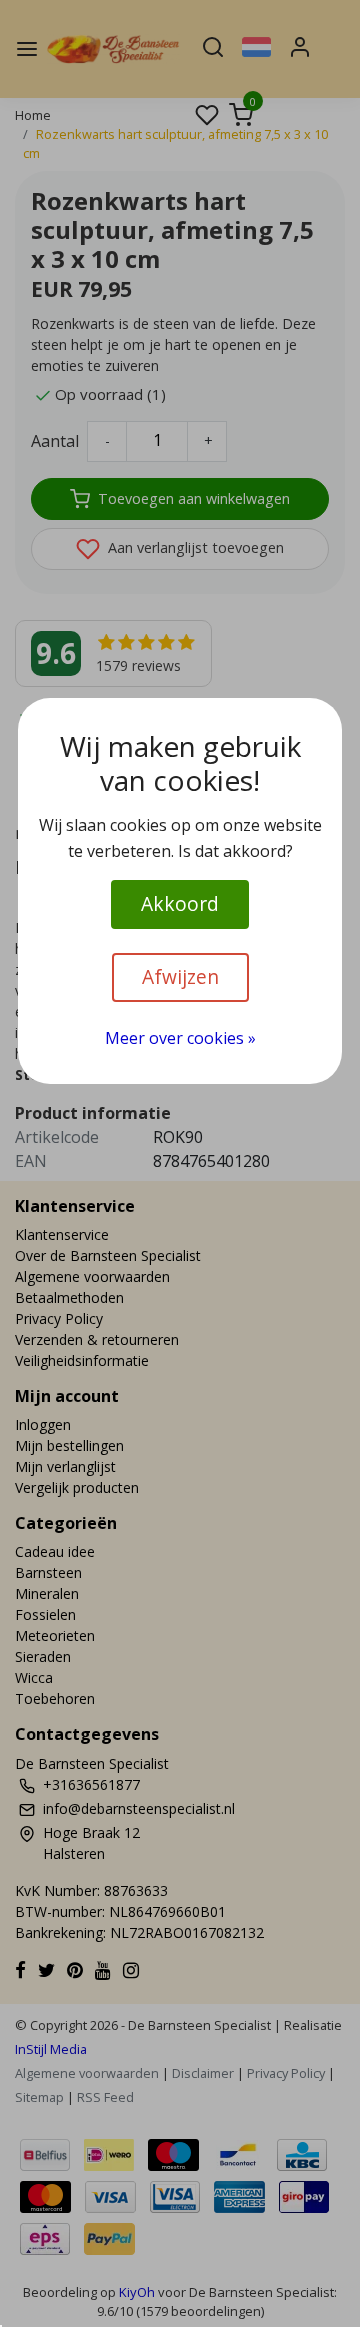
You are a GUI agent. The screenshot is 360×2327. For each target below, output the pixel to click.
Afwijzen (180, 976)
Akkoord (180, 903)
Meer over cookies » (180, 1038)
